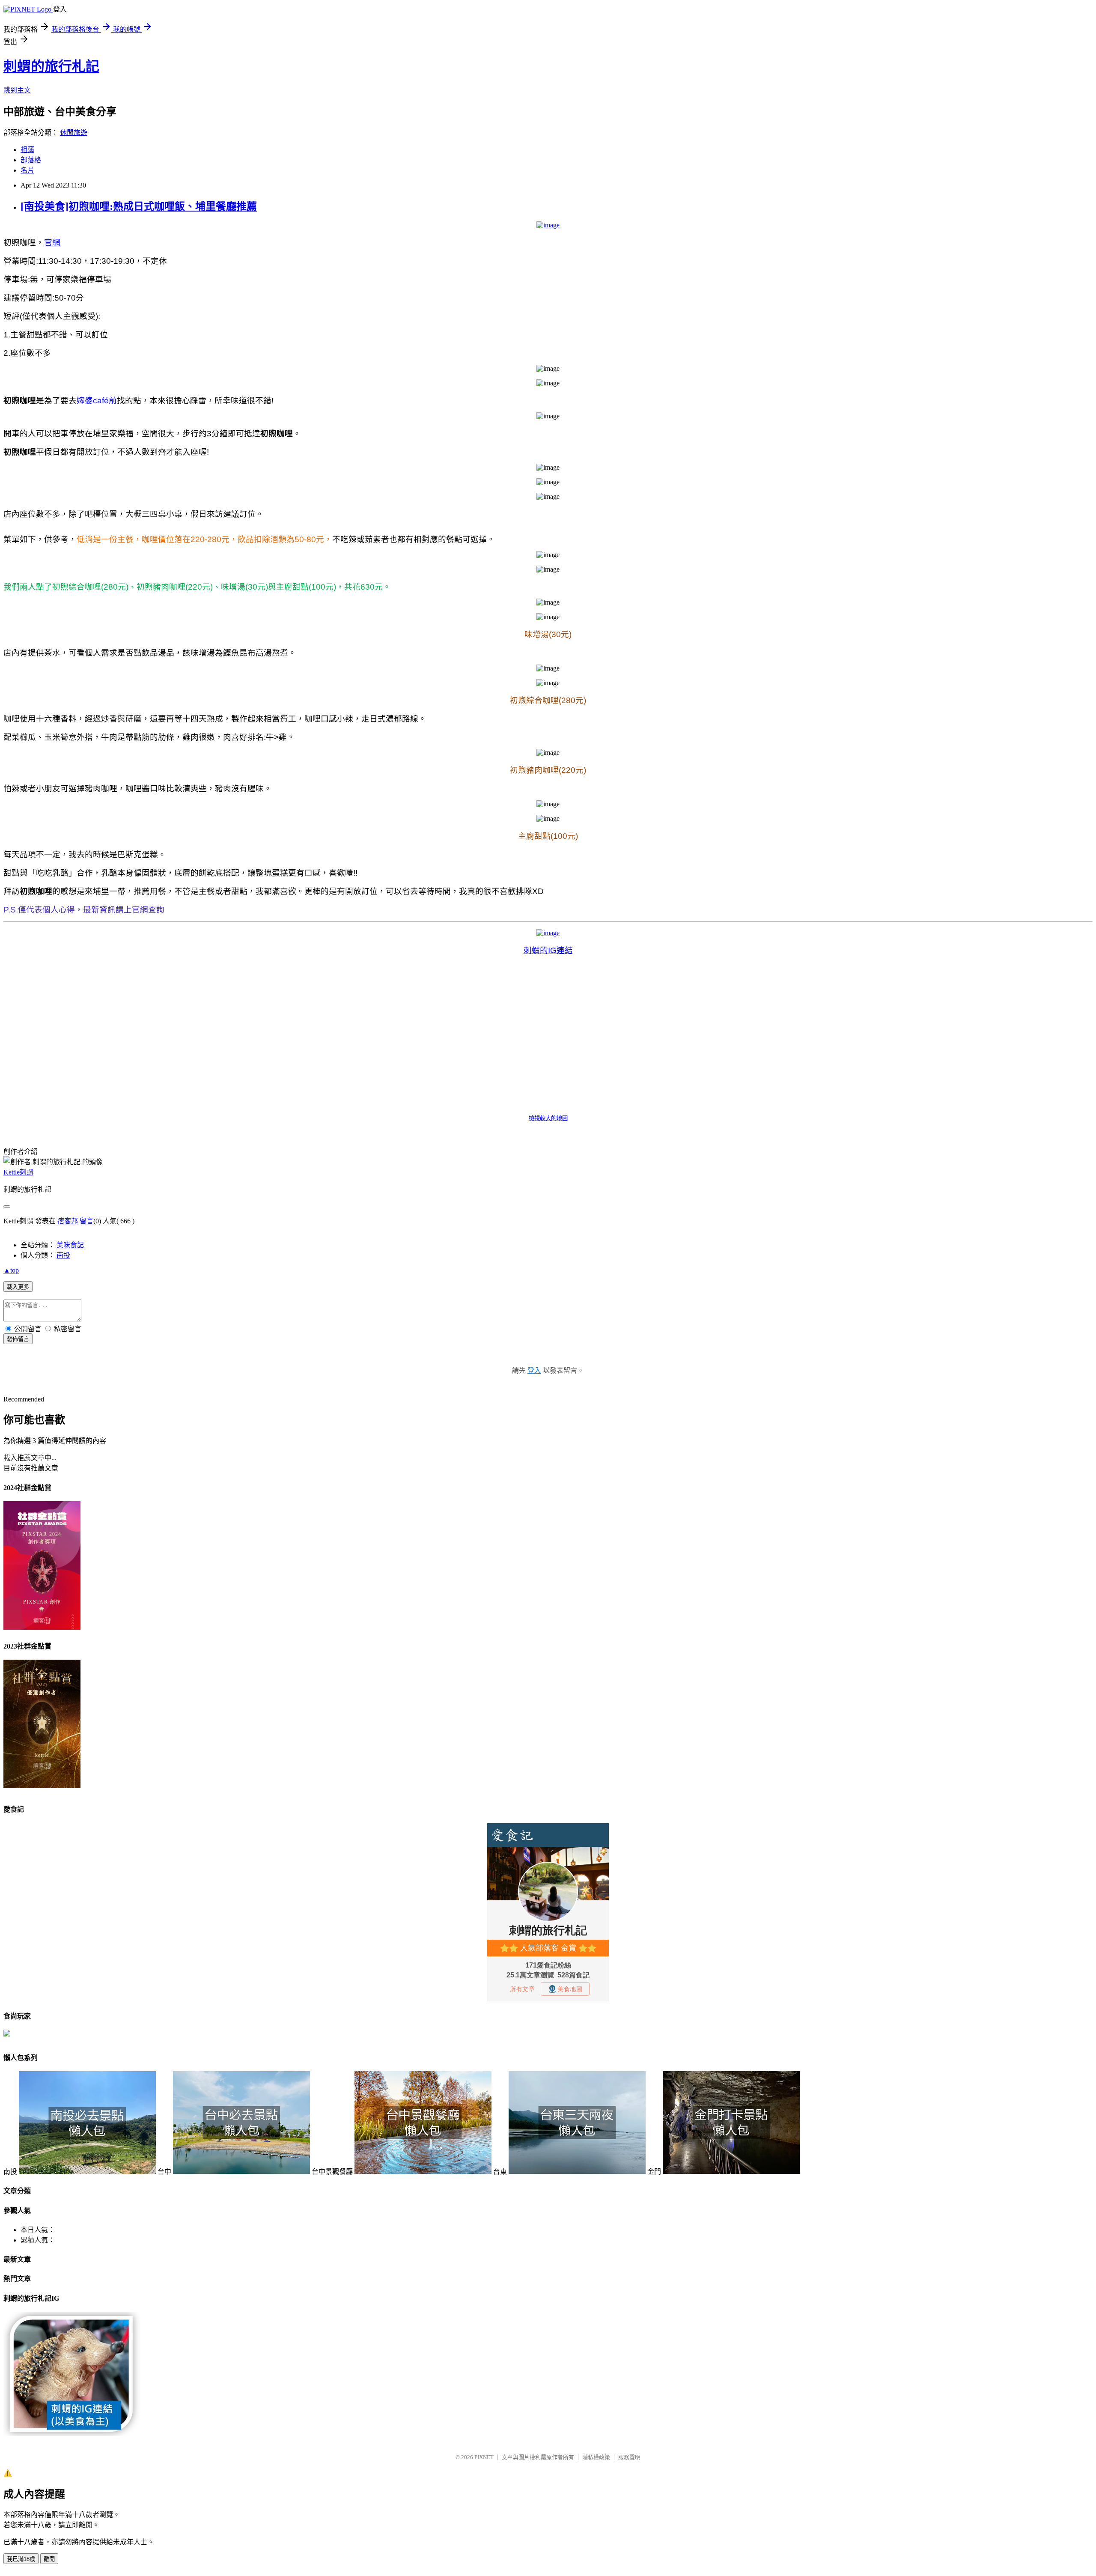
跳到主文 (17, 90)
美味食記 (70, 1245)
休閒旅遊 (74, 133)
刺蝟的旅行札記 (51, 66)
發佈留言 (18, 1339)
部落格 (31, 160)
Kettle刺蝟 (18, 1172)
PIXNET (484, 2457)
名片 (27, 170)
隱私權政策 (596, 2457)
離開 (49, 2559)
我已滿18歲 (21, 2559)
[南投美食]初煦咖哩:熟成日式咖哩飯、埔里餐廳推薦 (139, 206)
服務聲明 (629, 2457)
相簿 (27, 150)
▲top (11, 1270)
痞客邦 (68, 1221)
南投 (63, 1255)
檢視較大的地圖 (548, 1118)
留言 (86, 1221)
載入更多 (18, 1287)
